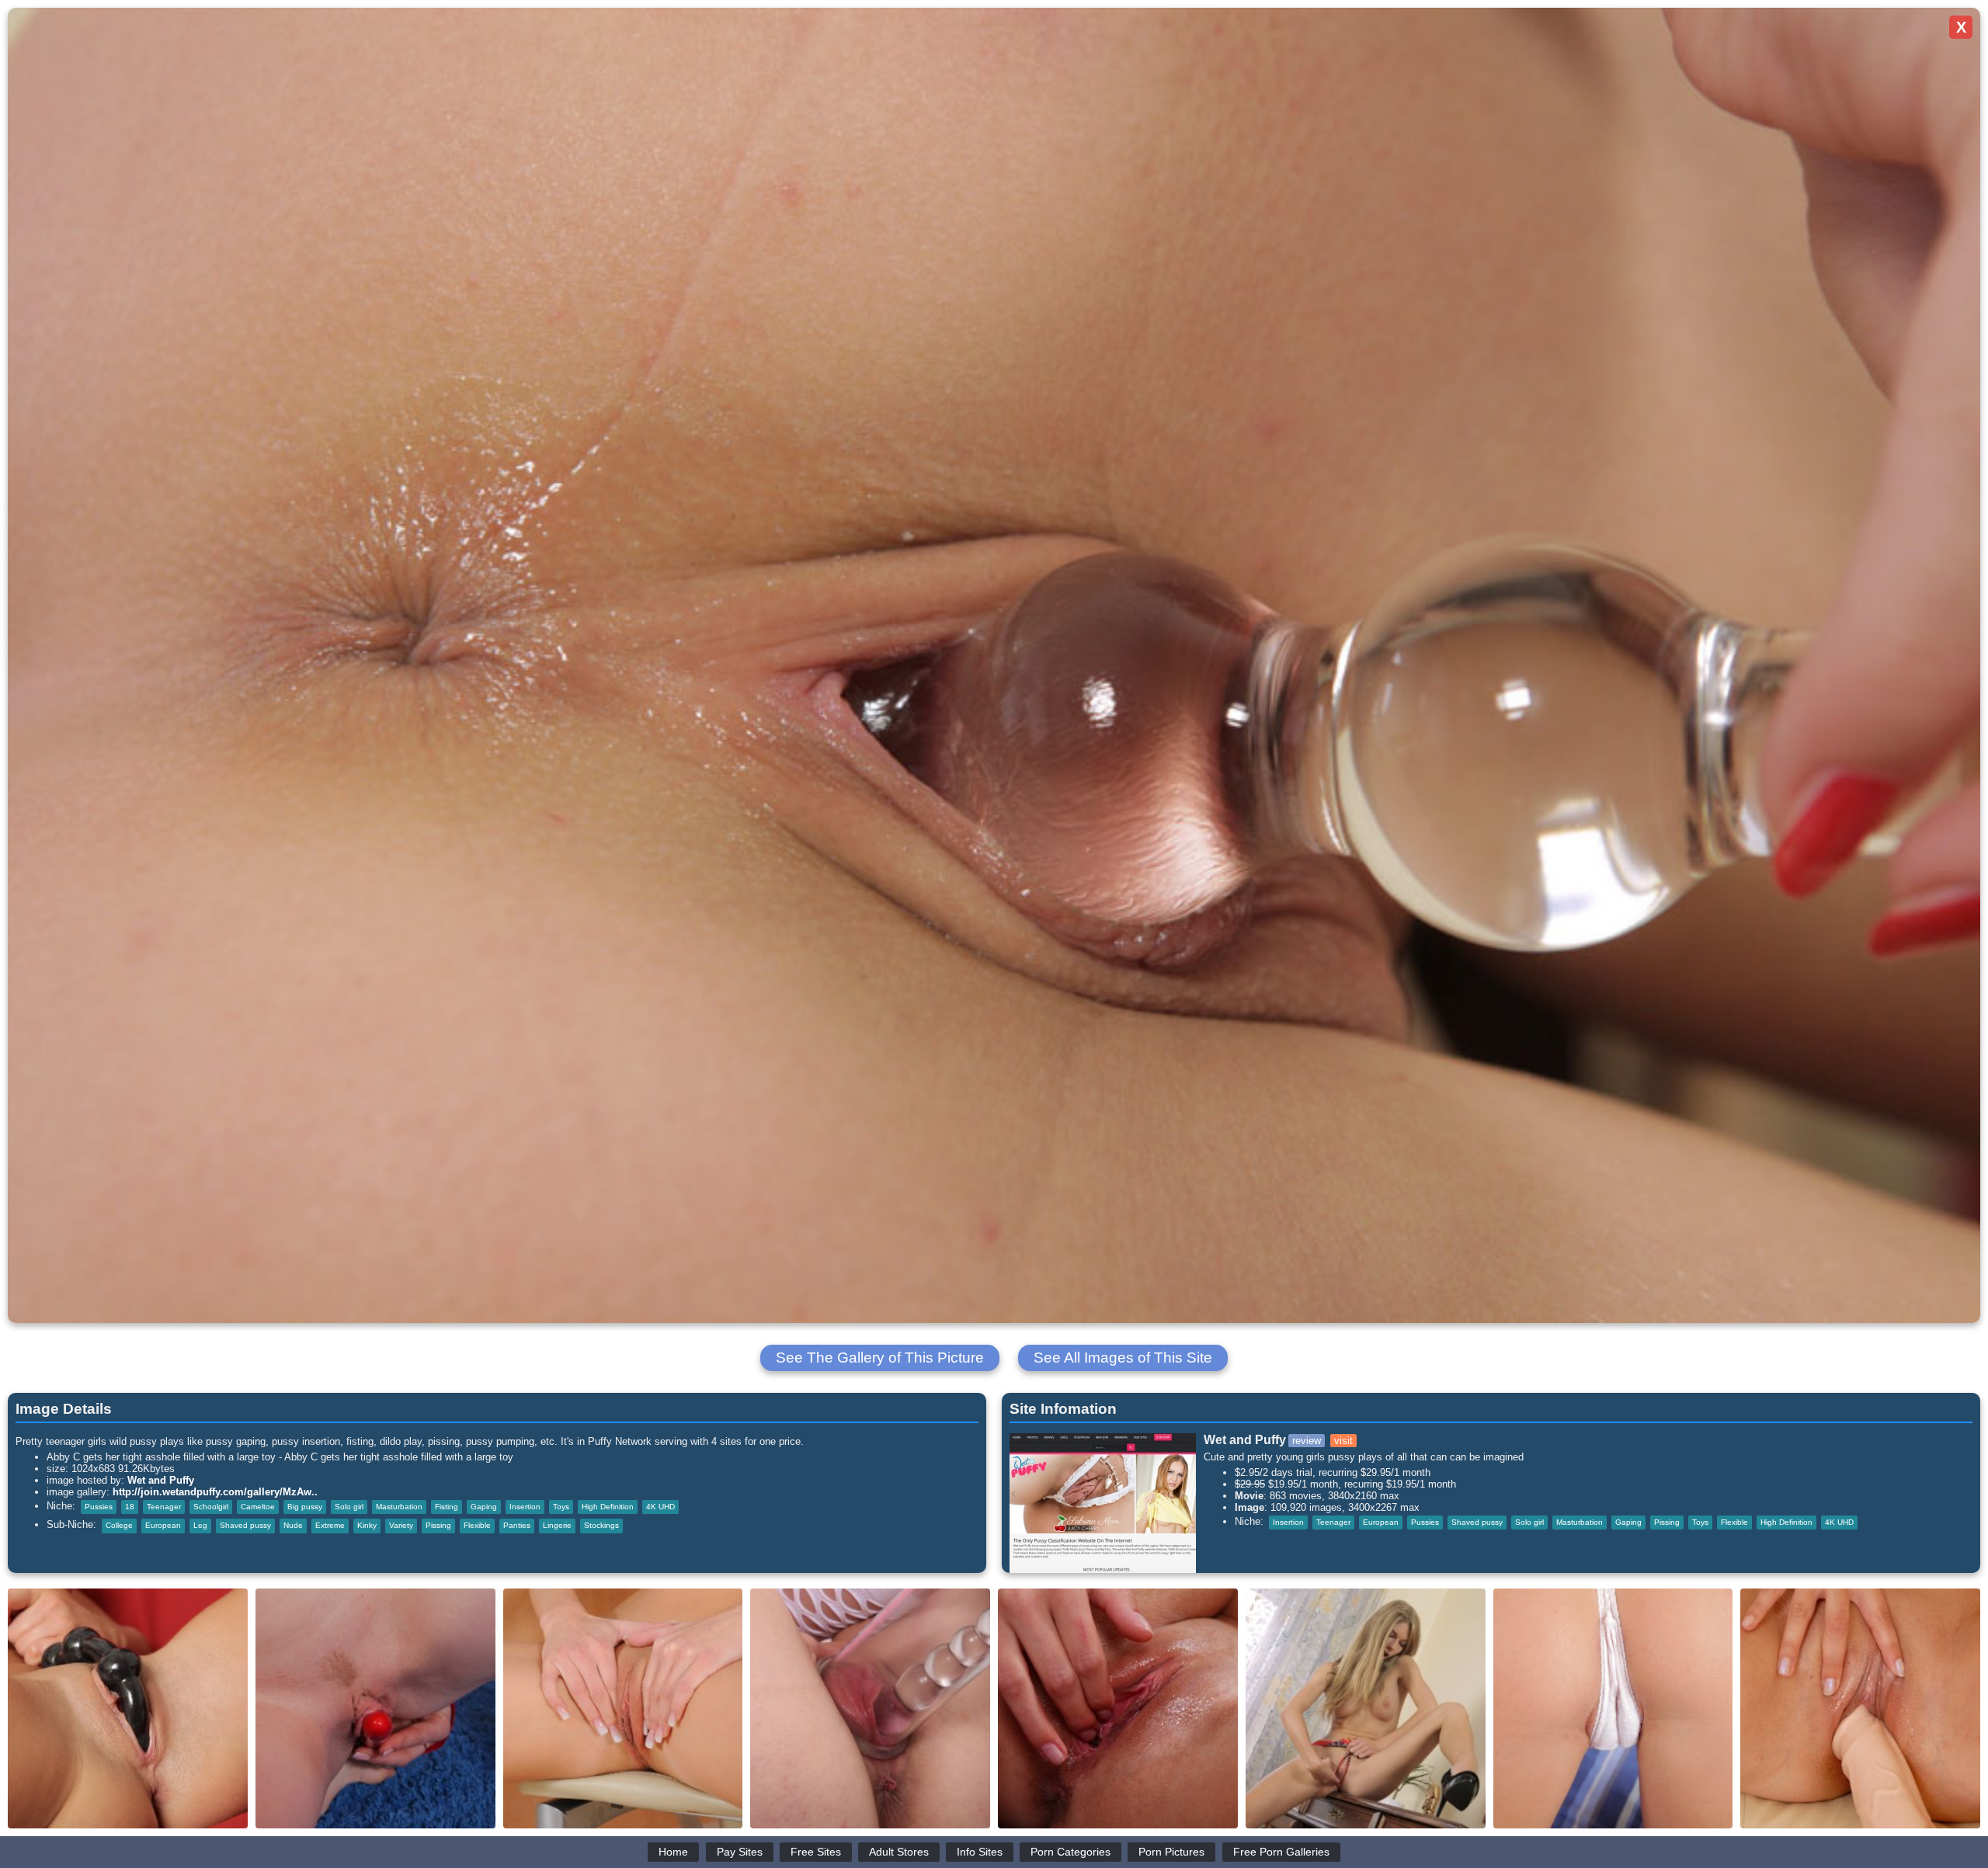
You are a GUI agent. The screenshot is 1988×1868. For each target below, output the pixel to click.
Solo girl (349, 1507)
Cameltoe (258, 1507)
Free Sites (816, 1852)
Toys (561, 1507)
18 (130, 1507)
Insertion (525, 1507)
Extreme (330, 1525)
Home (673, 1852)
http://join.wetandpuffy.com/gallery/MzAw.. (215, 1492)
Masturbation (399, 1507)
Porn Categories (1070, 1852)
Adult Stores (899, 1852)
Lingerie (557, 1525)
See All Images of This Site (1123, 1358)
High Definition (608, 1507)
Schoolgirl (211, 1507)
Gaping (484, 1507)
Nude (293, 1525)
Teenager (164, 1507)
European (163, 1525)
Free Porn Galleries (1281, 1852)
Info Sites (980, 1852)
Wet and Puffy (161, 1480)
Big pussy (305, 1507)
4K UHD (660, 1507)
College (119, 1525)
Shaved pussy (245, 1525)
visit (1343, 1441)
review (1307, 1441)
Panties (517, 1525)
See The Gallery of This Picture (880, 1358)
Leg (200, 1525)
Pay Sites (740, 1852)
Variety (401, 1525)
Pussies (99, 1507)
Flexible (477, 1525)
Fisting (447, 1507)
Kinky (367, 1525)
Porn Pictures (1171, 1852)
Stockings (601, 1525)
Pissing (438, 1525)
